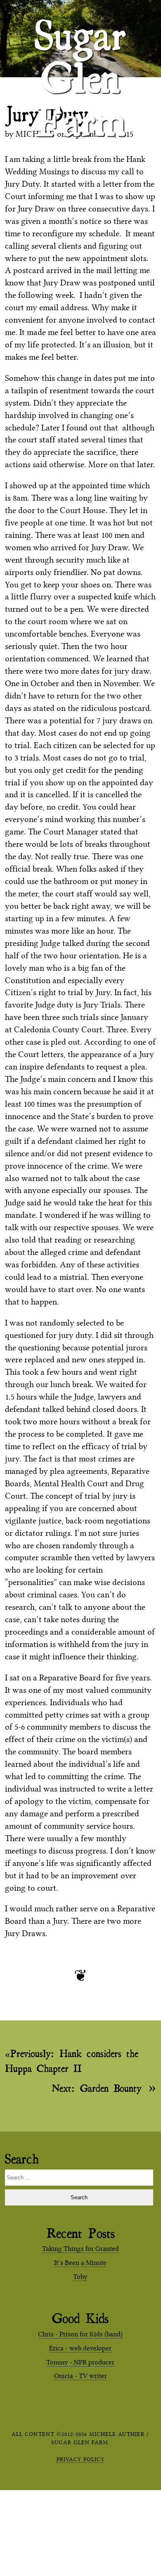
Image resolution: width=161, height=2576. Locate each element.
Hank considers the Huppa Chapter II (72, 2061)
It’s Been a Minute (80, 2263)
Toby (80, 2277)
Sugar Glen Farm (80, 25)
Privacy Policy (80, 2459)
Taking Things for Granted (80, 2249)
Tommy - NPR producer (80, 2362)
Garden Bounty (97, 2088)
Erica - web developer (80, 2348)
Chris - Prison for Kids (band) (80, 2334)
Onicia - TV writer (80, 2376)
